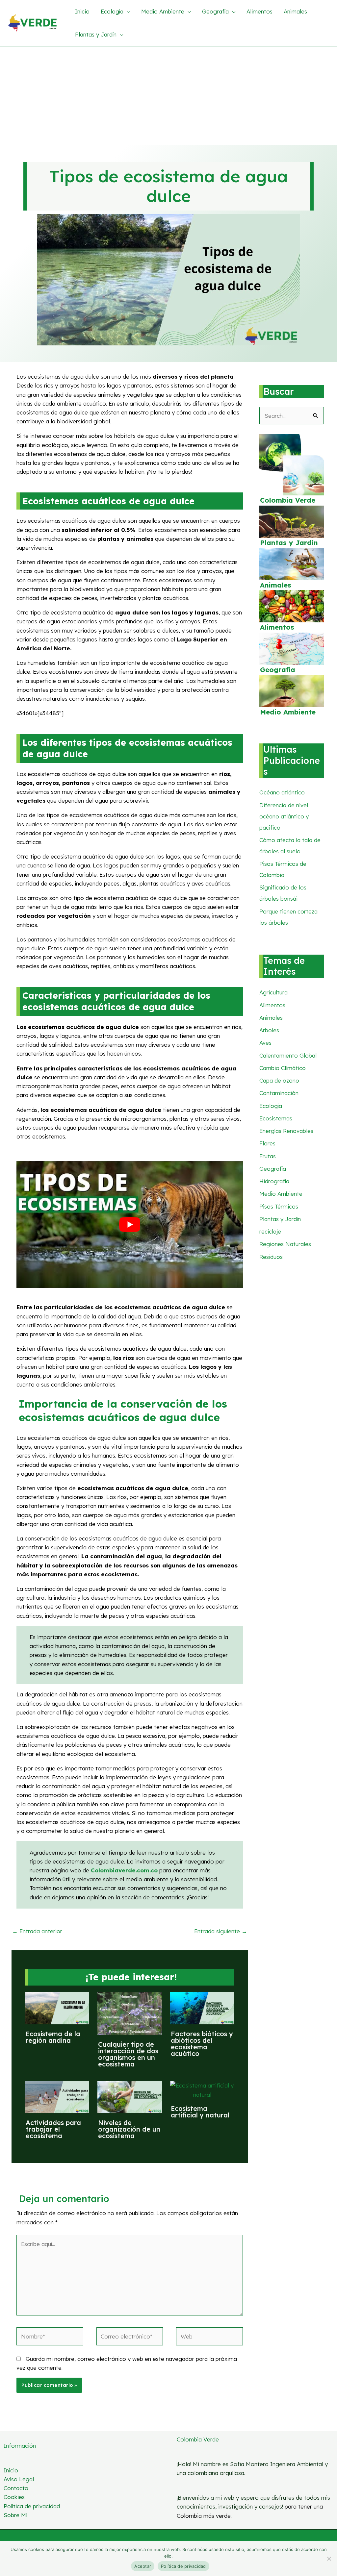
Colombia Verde (288, 500)
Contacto (16, 2488)
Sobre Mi (15, 2515)
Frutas (268, 1156)
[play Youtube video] (130, 1225)
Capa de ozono (279, 1080)
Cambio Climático (283, 1068)
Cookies (14, 2497)
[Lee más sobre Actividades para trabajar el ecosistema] (57, 2097)
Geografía (278, 670)
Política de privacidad (32, 2506)
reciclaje (270, 1231)
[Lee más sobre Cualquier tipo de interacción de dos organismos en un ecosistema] (130, 2013)
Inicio (11, 2470)
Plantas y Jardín (289, 543)
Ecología (271, 1106)
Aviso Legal (19, 2479)
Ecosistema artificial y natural (200, 2112)
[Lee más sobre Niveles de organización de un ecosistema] (130, 2097)
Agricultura (273, 992)
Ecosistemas (276, 1118)
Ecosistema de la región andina (53, 2037)
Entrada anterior (37, 1931)
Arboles (269, 1030)
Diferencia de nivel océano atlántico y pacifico (284, 816)
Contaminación (279, 1093)
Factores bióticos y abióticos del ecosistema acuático (202, 2044)
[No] (329, 2559)
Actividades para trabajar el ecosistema (53, 2129)
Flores (267, 1143)
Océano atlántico (282, 792)
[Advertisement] (168, 96)
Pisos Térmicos (279, 1206)
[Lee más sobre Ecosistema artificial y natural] (202, 2089)
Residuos (271, 1257)
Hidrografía (274, 1181)
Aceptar (143, 2566)
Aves (265, 1043)
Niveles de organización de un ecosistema (129, 2129)
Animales (276, 585)
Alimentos (277, 627)
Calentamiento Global (288, 1055)
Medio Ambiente (288, 712)
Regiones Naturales (285, 1244)
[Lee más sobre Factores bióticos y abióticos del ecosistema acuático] (202, 2007)
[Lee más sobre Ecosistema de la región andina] (57, 2007)
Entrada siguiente (221, 1931)
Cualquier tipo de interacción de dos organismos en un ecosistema (128, 2054)
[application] (127, 12)
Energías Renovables (286, 1131)
